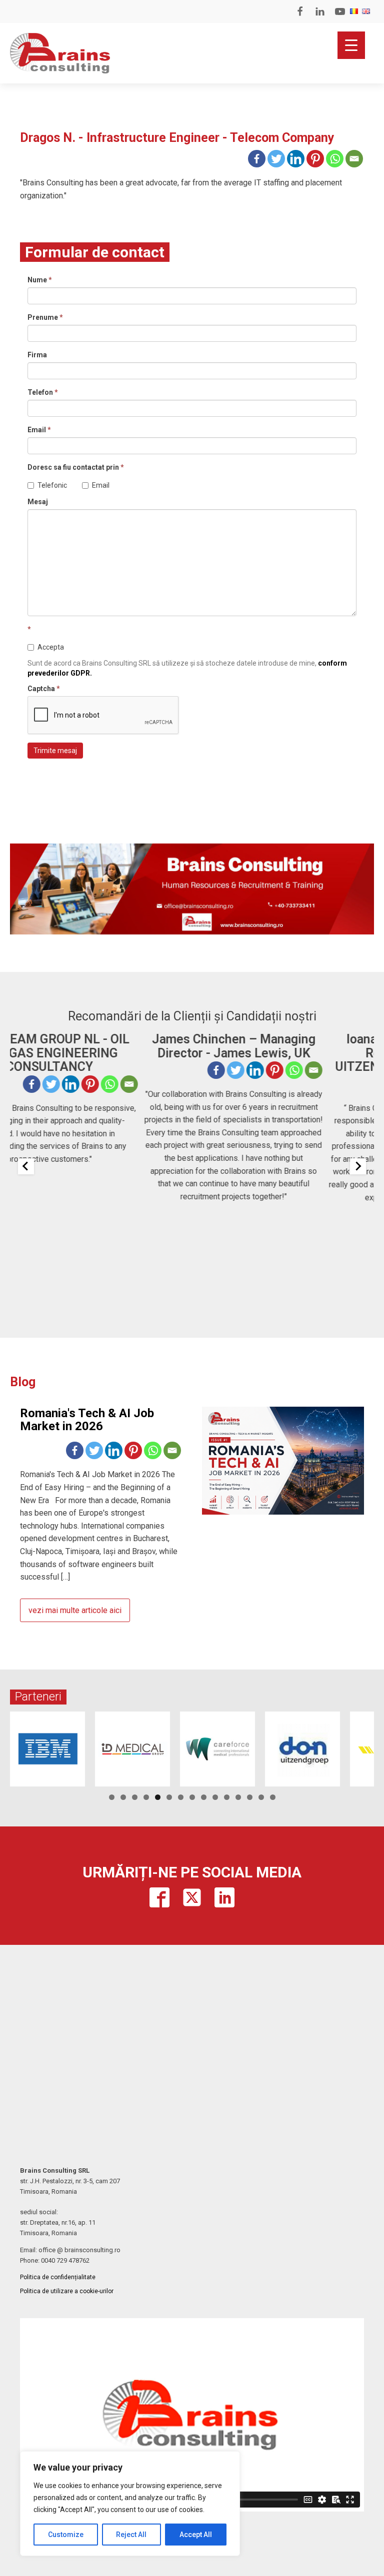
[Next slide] (358, 1166)
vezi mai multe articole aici (75, 1610)
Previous (22, 1746)
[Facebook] (257, 159)
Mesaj (38, 502)
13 (250, 1797)
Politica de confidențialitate (58, 2277)
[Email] (354, 159)
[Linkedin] (296, 159)
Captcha (44, 689)
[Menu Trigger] (351, 45)
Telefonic (52, 485)
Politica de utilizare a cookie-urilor (67, 2291)
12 (238, 1797)
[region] (130, 2504)
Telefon (43, 392)
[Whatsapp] (335, 159)
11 (227, 1797)
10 (215, 1797)
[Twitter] (276, 159)
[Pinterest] (315, 159)
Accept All (196, 2535)
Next (361, 1746)
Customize (66, 2535)
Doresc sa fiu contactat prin (76, 467)
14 (261, 1797)
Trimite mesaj (55, 751)
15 (273, 1797)
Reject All (131, 2535)
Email (39, 430)
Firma (37, 355)
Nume (40, 280)
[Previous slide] (26, 1166)
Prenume (45, 317)
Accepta (51, 647)
